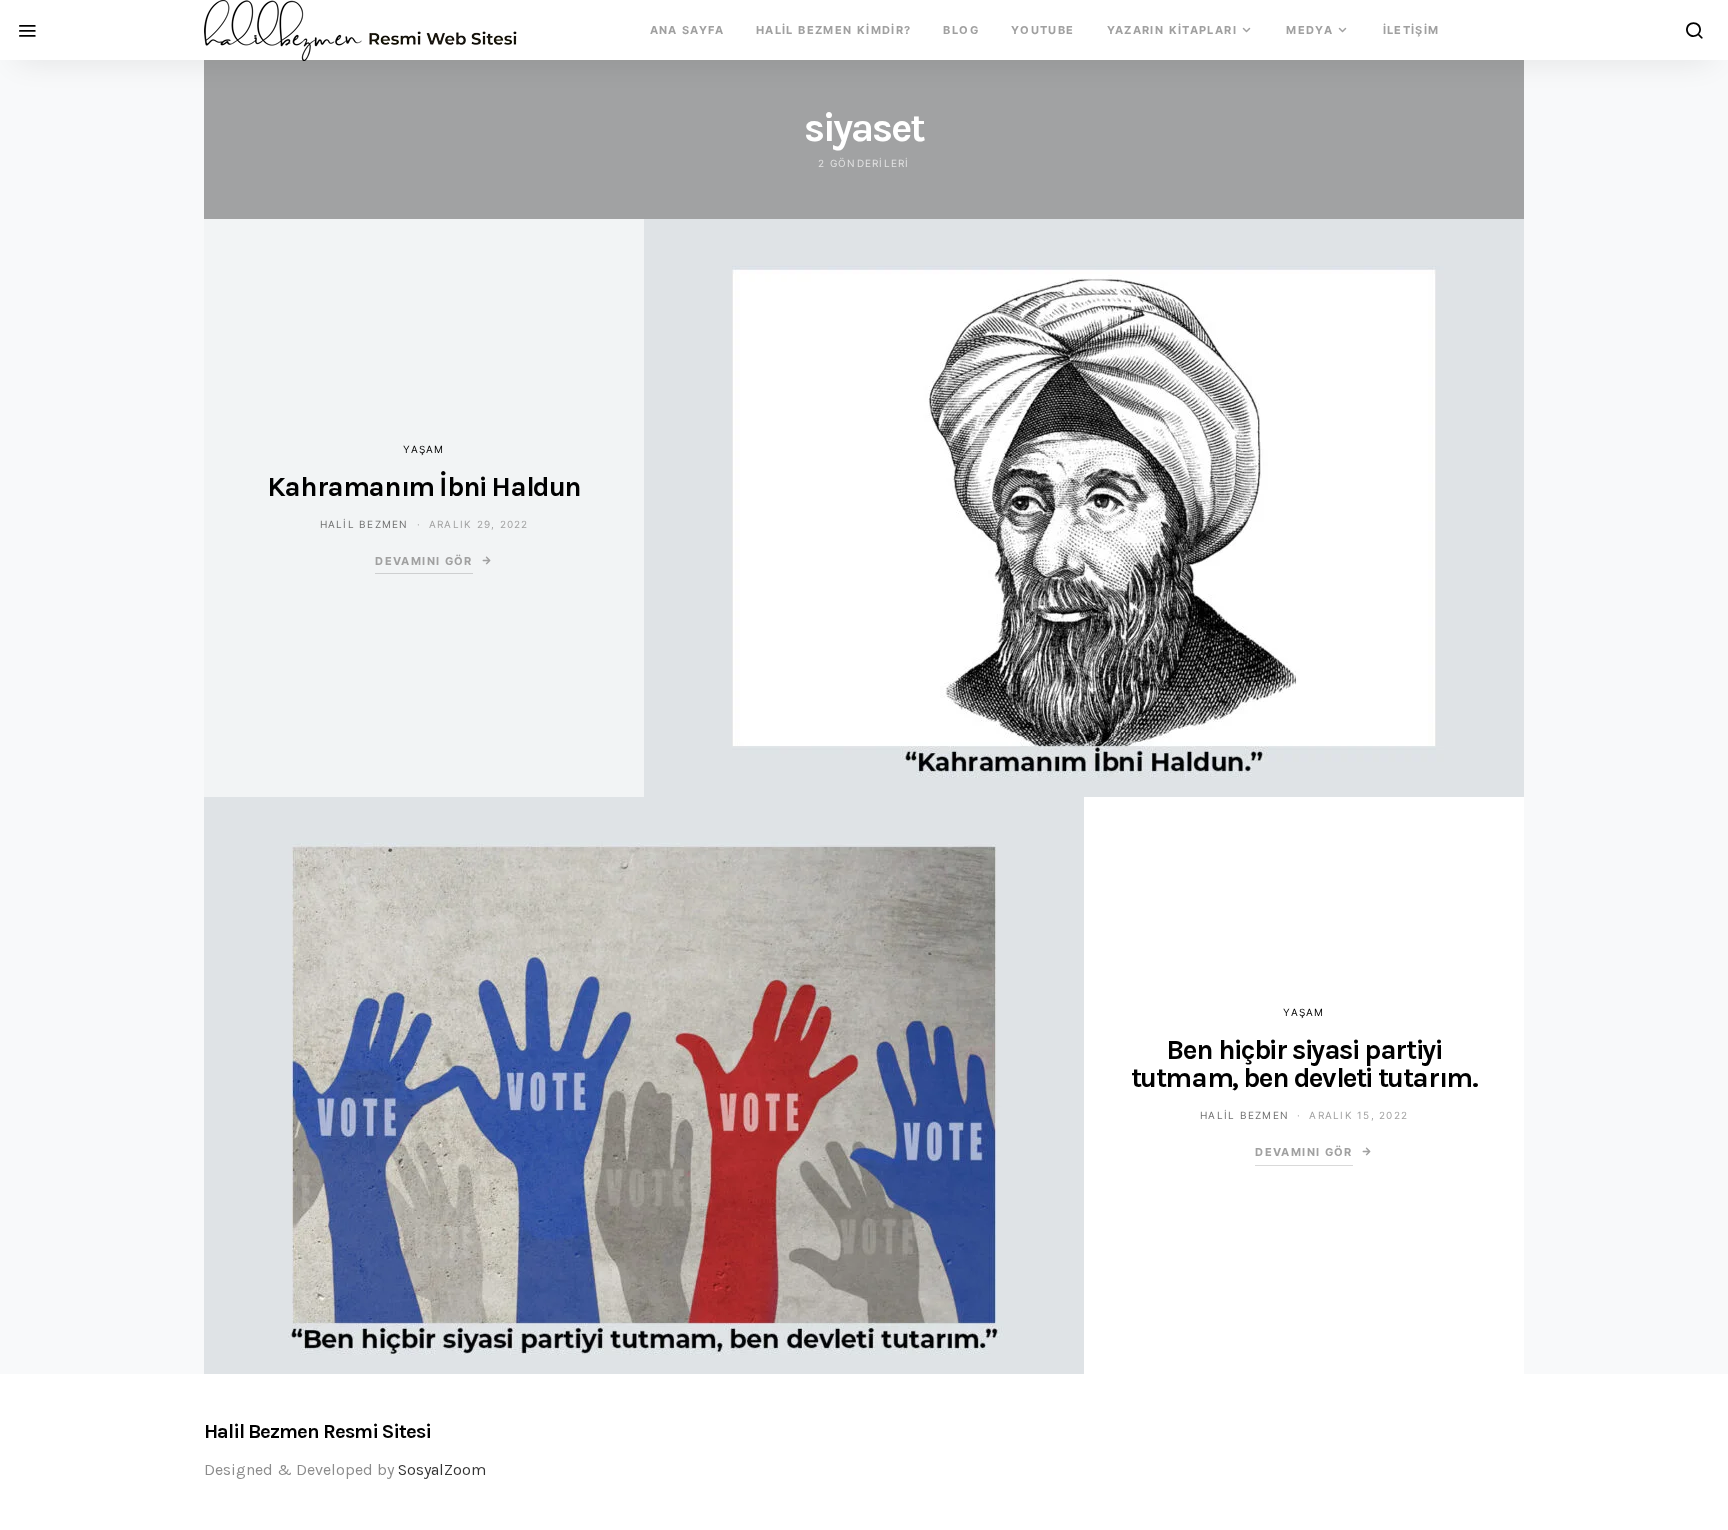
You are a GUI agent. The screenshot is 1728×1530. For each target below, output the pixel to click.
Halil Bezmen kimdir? (834, 30)
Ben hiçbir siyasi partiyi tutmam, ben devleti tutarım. (1304, 1063)
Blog (961, 30)
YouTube (1043, 30)
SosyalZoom (442, 1469)
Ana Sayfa (687, 30)
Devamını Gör (424, 561)
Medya (1309, 30)
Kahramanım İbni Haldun (424, 486)
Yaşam (423, 449)
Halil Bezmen (364, 524)
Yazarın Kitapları (1172, 30)
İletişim (1411, 30)
